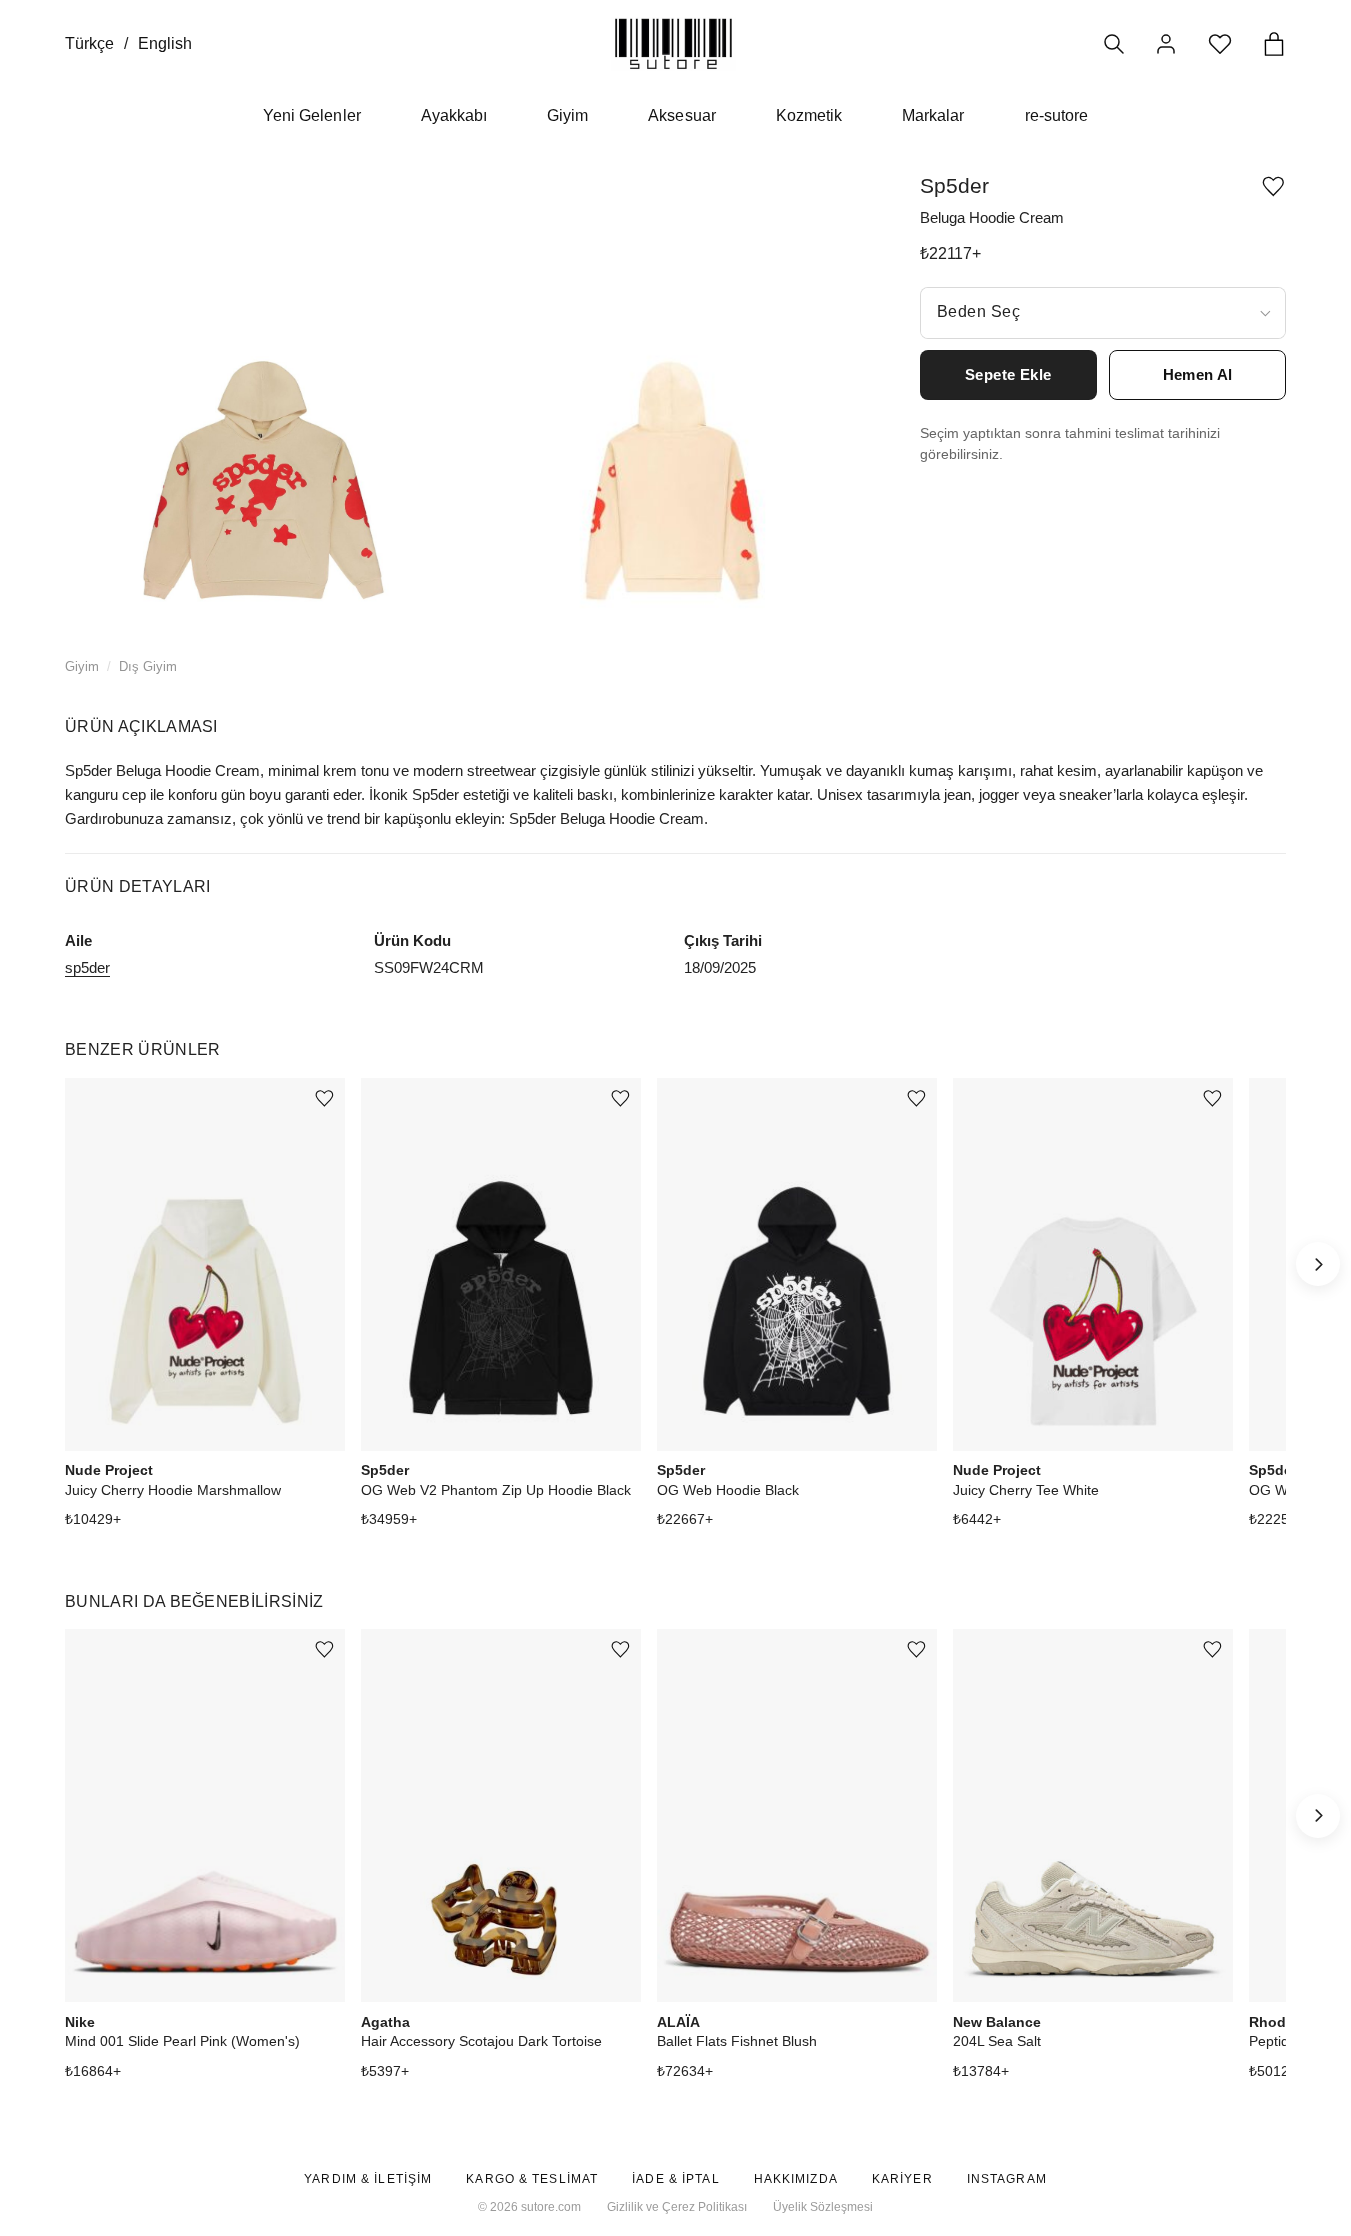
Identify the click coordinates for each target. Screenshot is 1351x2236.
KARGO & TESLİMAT (532, 2179)
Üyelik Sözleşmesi (823, 2207)
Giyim (567, 115)
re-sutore (1056, 115)
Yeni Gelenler (312, 115)
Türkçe (89, 43)
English (165, 43)
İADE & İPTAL (675, 2179)
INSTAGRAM (1007, 2179)
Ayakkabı (454, 115)
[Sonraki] (1318, 1264)
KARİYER (902, 2179)
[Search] (1114, 44)
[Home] (673, 43)
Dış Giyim (148, 666)
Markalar (933, 115)
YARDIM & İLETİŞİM (368, 2179)
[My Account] (1166, 44)
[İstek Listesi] (1220, 44)
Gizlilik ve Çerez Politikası (677, 2207)
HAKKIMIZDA (796, 2179)
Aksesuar (681, 115)
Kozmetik (809, 115)
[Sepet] (1274, 44)
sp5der (87, 967)
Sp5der (954, 185)
